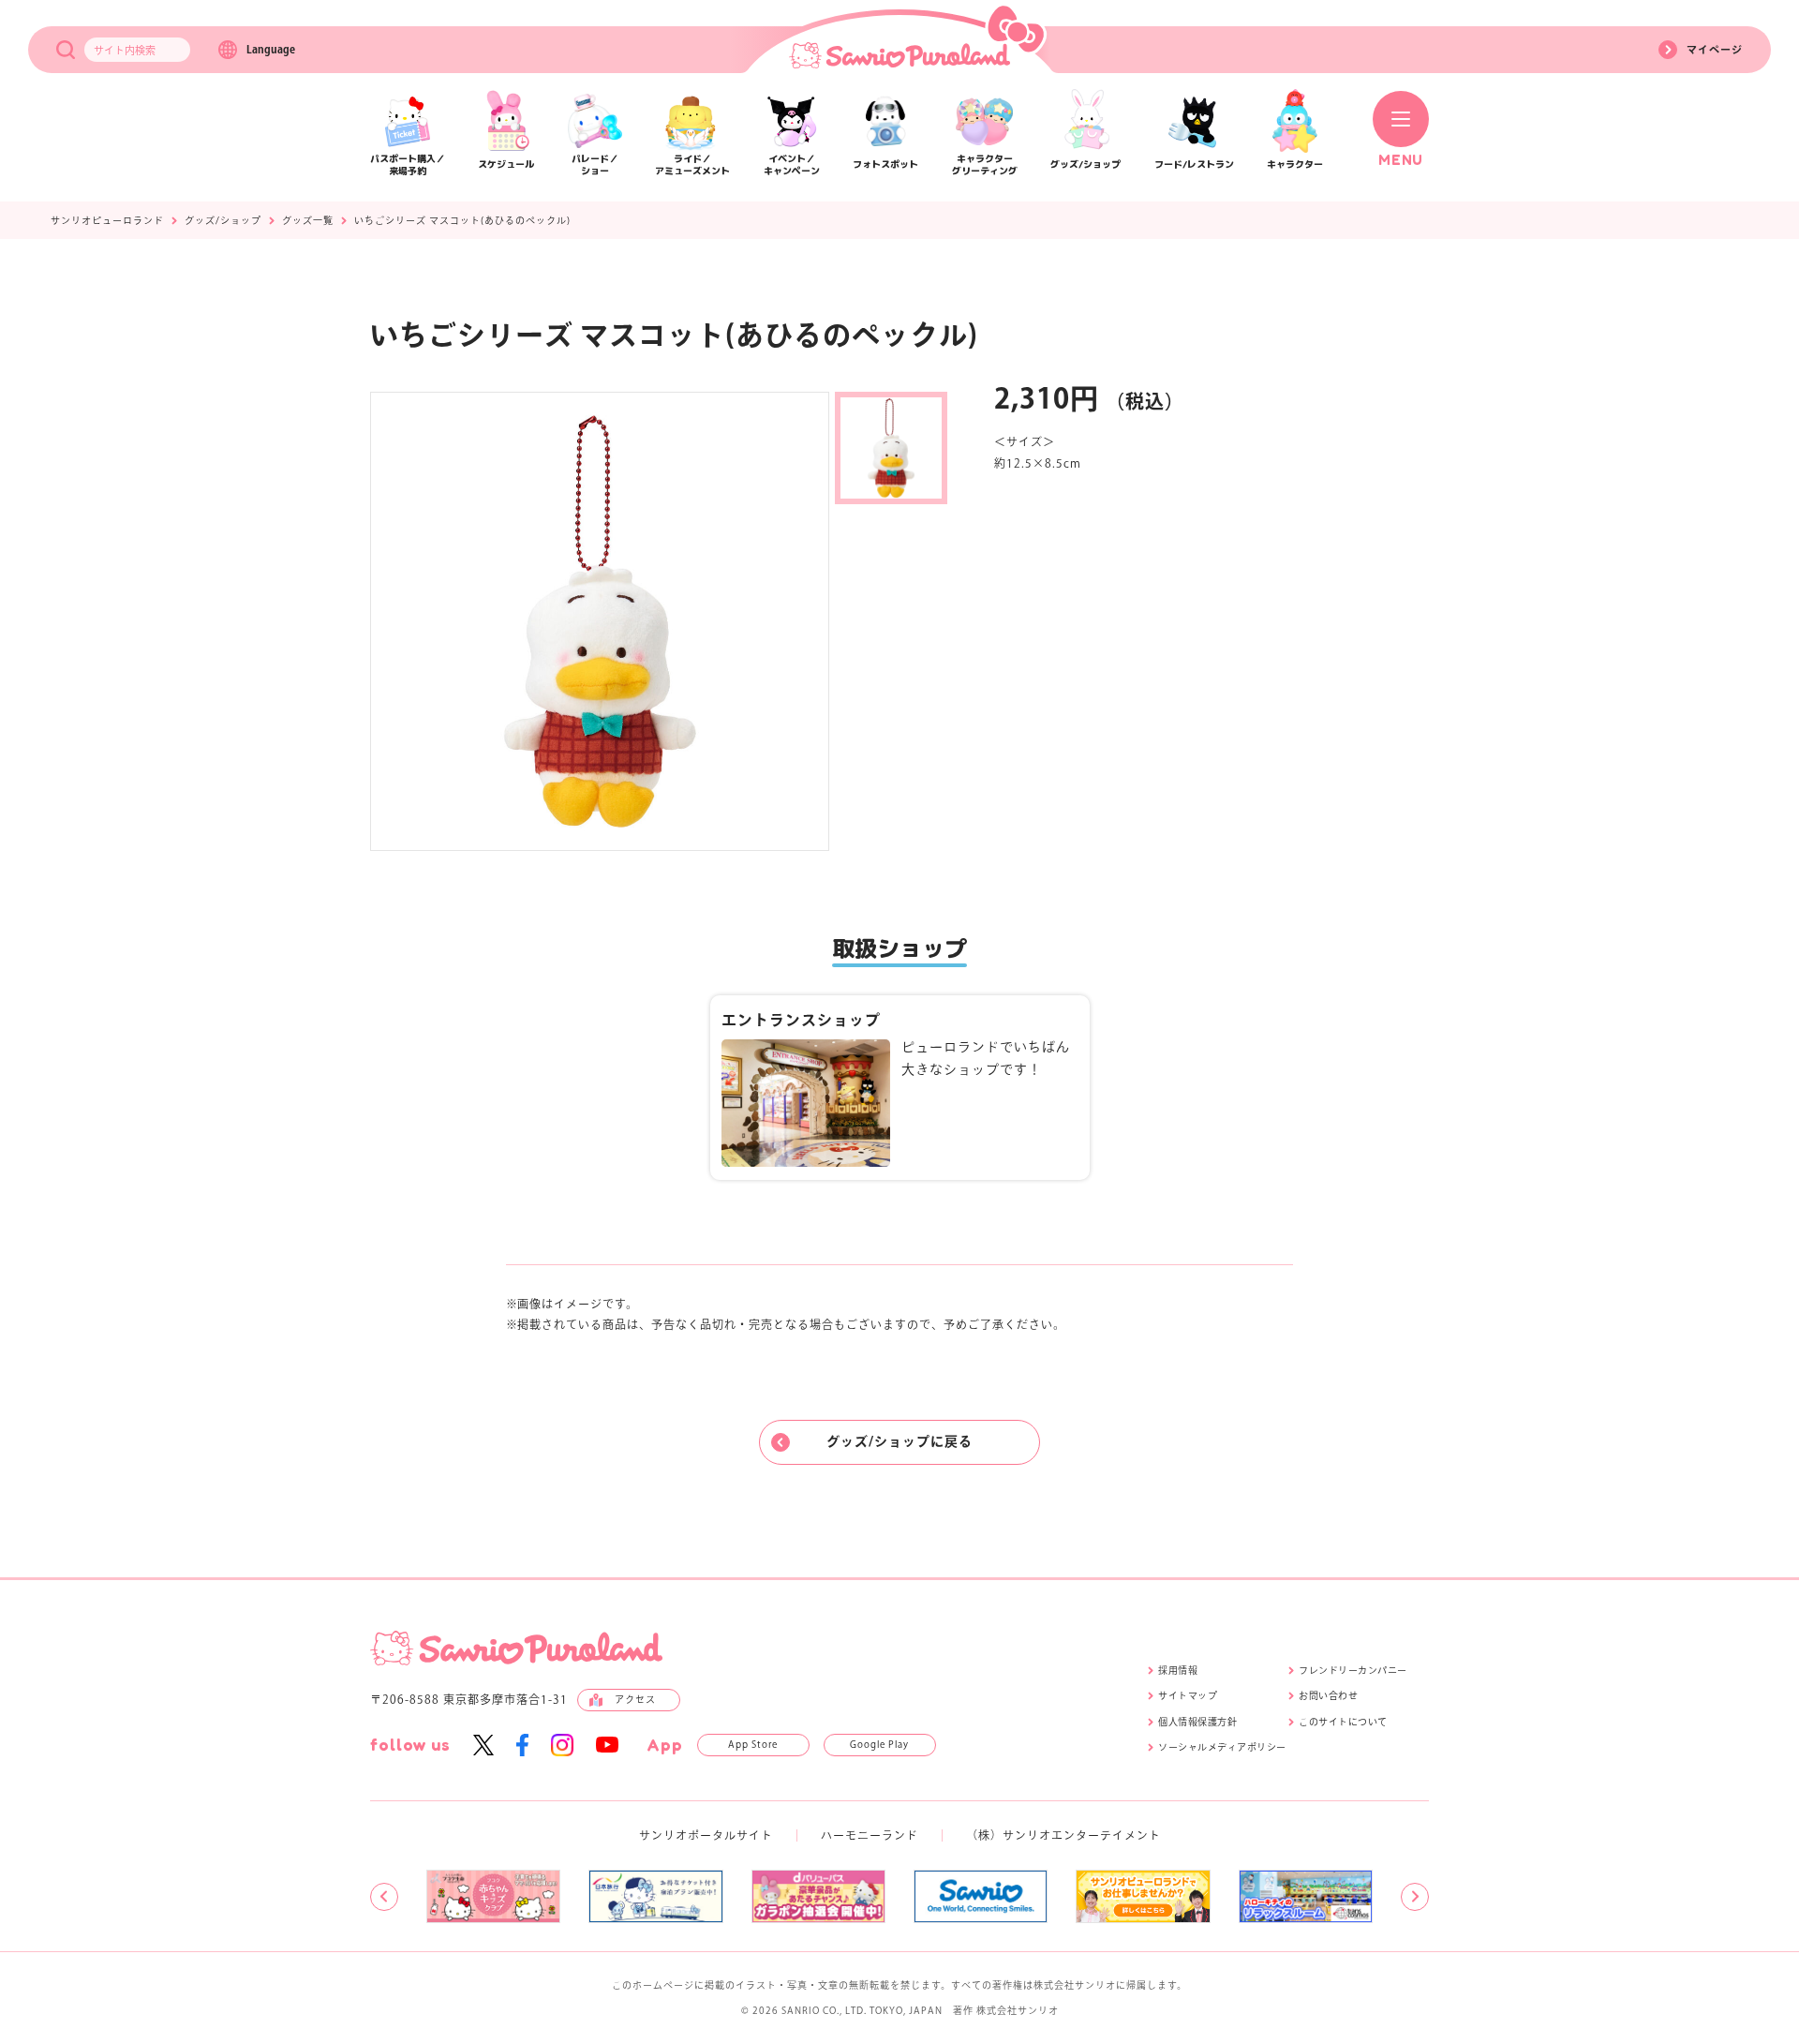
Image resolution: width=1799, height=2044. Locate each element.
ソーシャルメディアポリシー (1222, 1747)
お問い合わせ (1328, 1695)
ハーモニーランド (870, 1835)
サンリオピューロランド (107, 220)
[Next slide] (1415, 1897)
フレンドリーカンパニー (1353, 1670)
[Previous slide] (384, 1897)
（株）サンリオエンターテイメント (1063, 1835)
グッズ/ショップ (223, 220)
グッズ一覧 (308, 220)
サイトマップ (1188, 1695)
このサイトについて (1343, 1722)
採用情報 (1178, 1670)
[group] (493, 1896)
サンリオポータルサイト (706, 1835)
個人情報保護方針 (1197, 1722)
